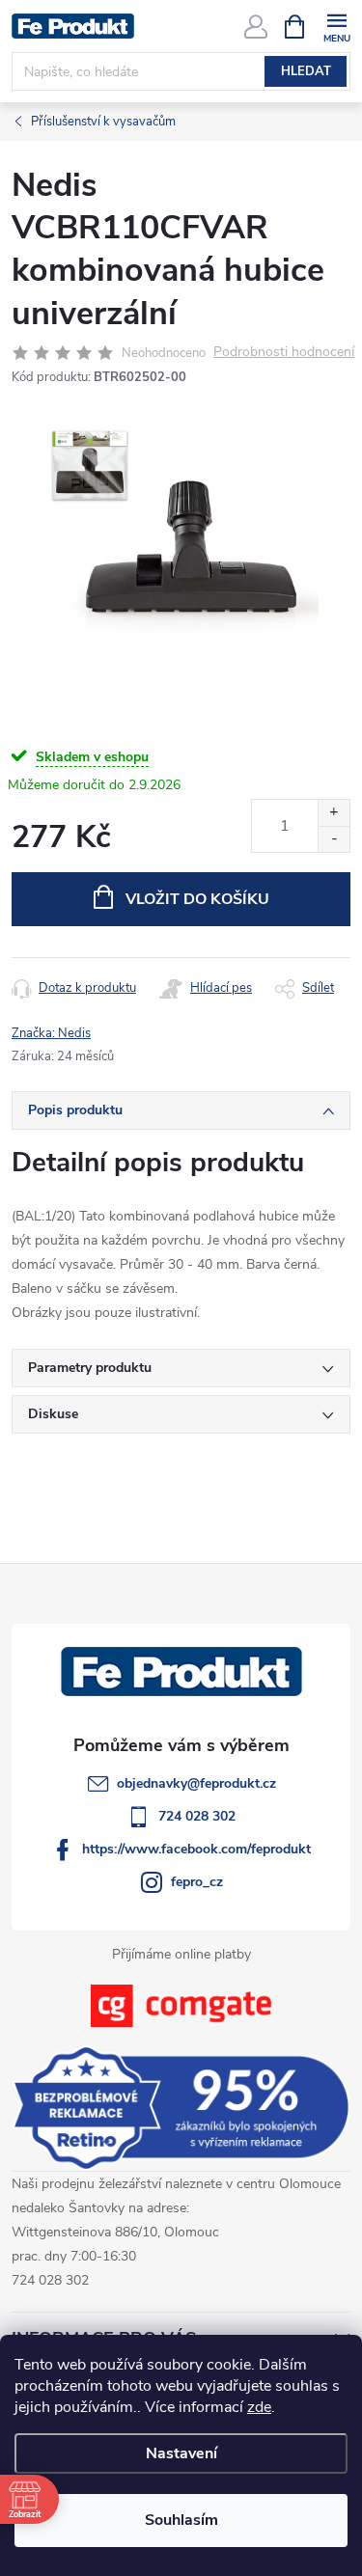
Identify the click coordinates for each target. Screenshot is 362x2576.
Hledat (306, 71)
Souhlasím (181, 2520)
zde (259, 2407)
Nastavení (181, 2453)
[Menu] (336, 26)
